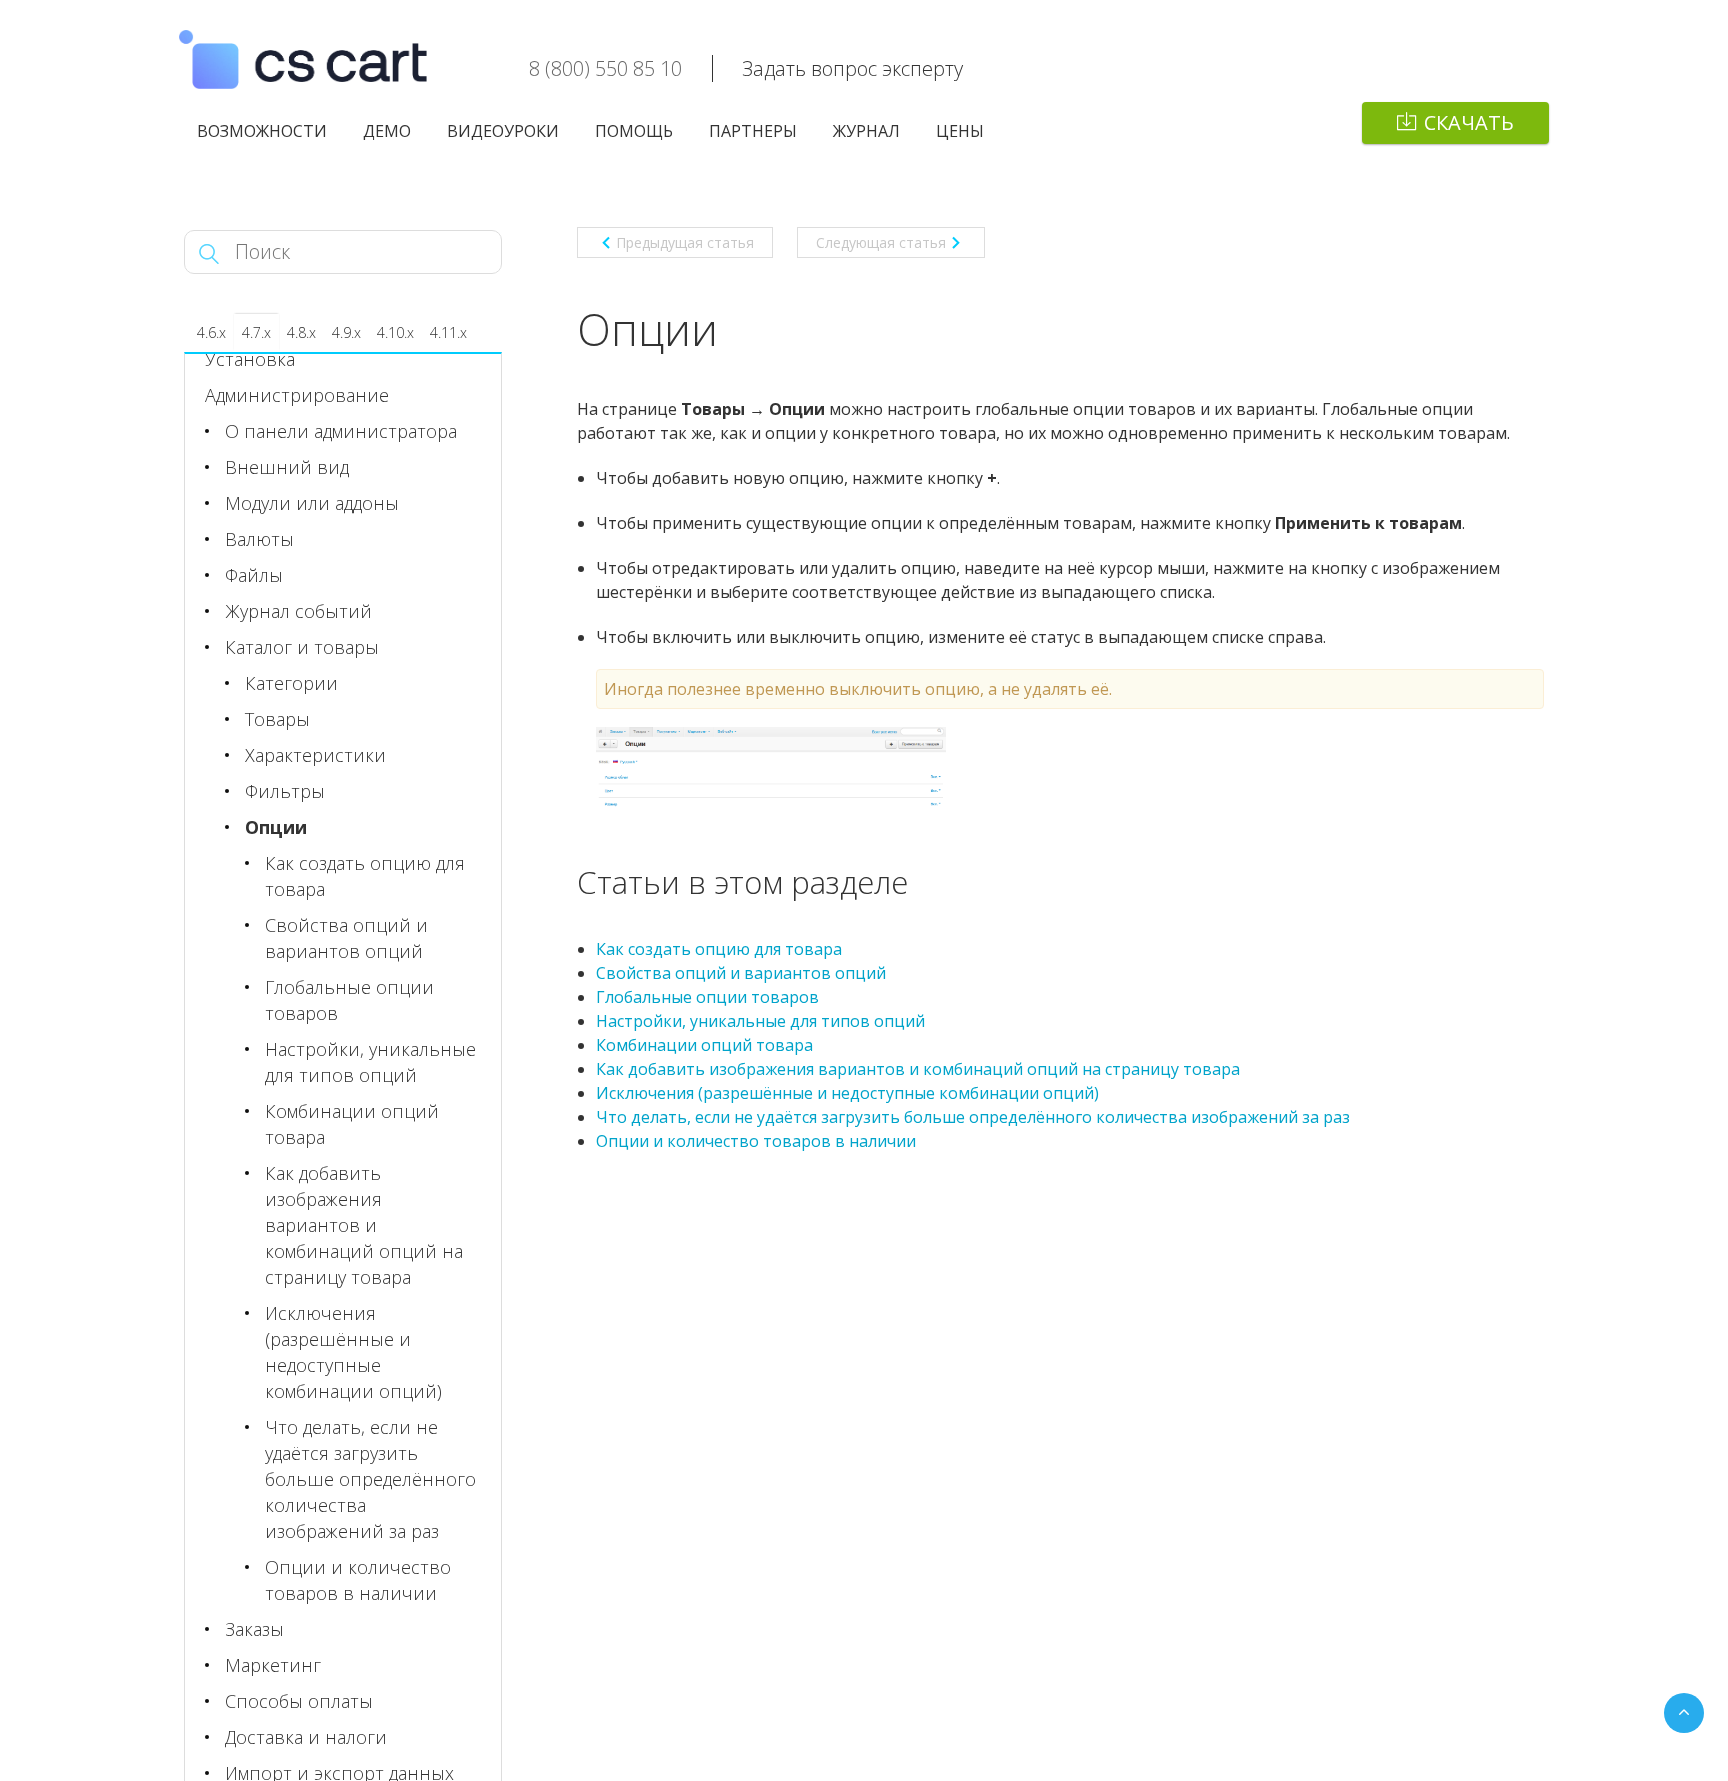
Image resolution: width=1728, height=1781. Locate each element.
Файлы (254, 575)
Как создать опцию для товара (719, 949)
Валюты (259, 539)
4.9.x (346, 332)
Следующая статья (881, 242)
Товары (277, 719)
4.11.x (448, 332)
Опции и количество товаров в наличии (756, 1141)
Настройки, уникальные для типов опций (760, 1021)
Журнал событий (298, 611)
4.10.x (395, 332)
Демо (387, 131)
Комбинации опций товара (704, 1045)
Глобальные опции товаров (707, 997)
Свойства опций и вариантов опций (741, 973)
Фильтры (285, 791)
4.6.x (211, 332)
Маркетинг (273, 1665)
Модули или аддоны (312, 503)
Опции (276, 827)
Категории (291, 683)
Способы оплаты (299, 1701)
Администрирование (297, 395)
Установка (250, 359)
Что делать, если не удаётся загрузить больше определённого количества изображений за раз (973, 1117)
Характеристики (315, 755)
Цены (960, 131)
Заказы (254, 1629)
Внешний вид (287, 467)
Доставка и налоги (306, 1737)
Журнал (866, 131)
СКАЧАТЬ (1469, 122)
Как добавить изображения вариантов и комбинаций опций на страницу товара (918, 1069)
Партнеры (753, 131)
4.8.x (301, 332)
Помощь (634, 131)
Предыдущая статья (685, 242)
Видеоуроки (503, 131)
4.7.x (256, 332)
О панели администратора (341, 431)
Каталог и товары (302, 647)
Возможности (262, 131)
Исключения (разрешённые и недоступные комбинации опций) (847, 1093)
